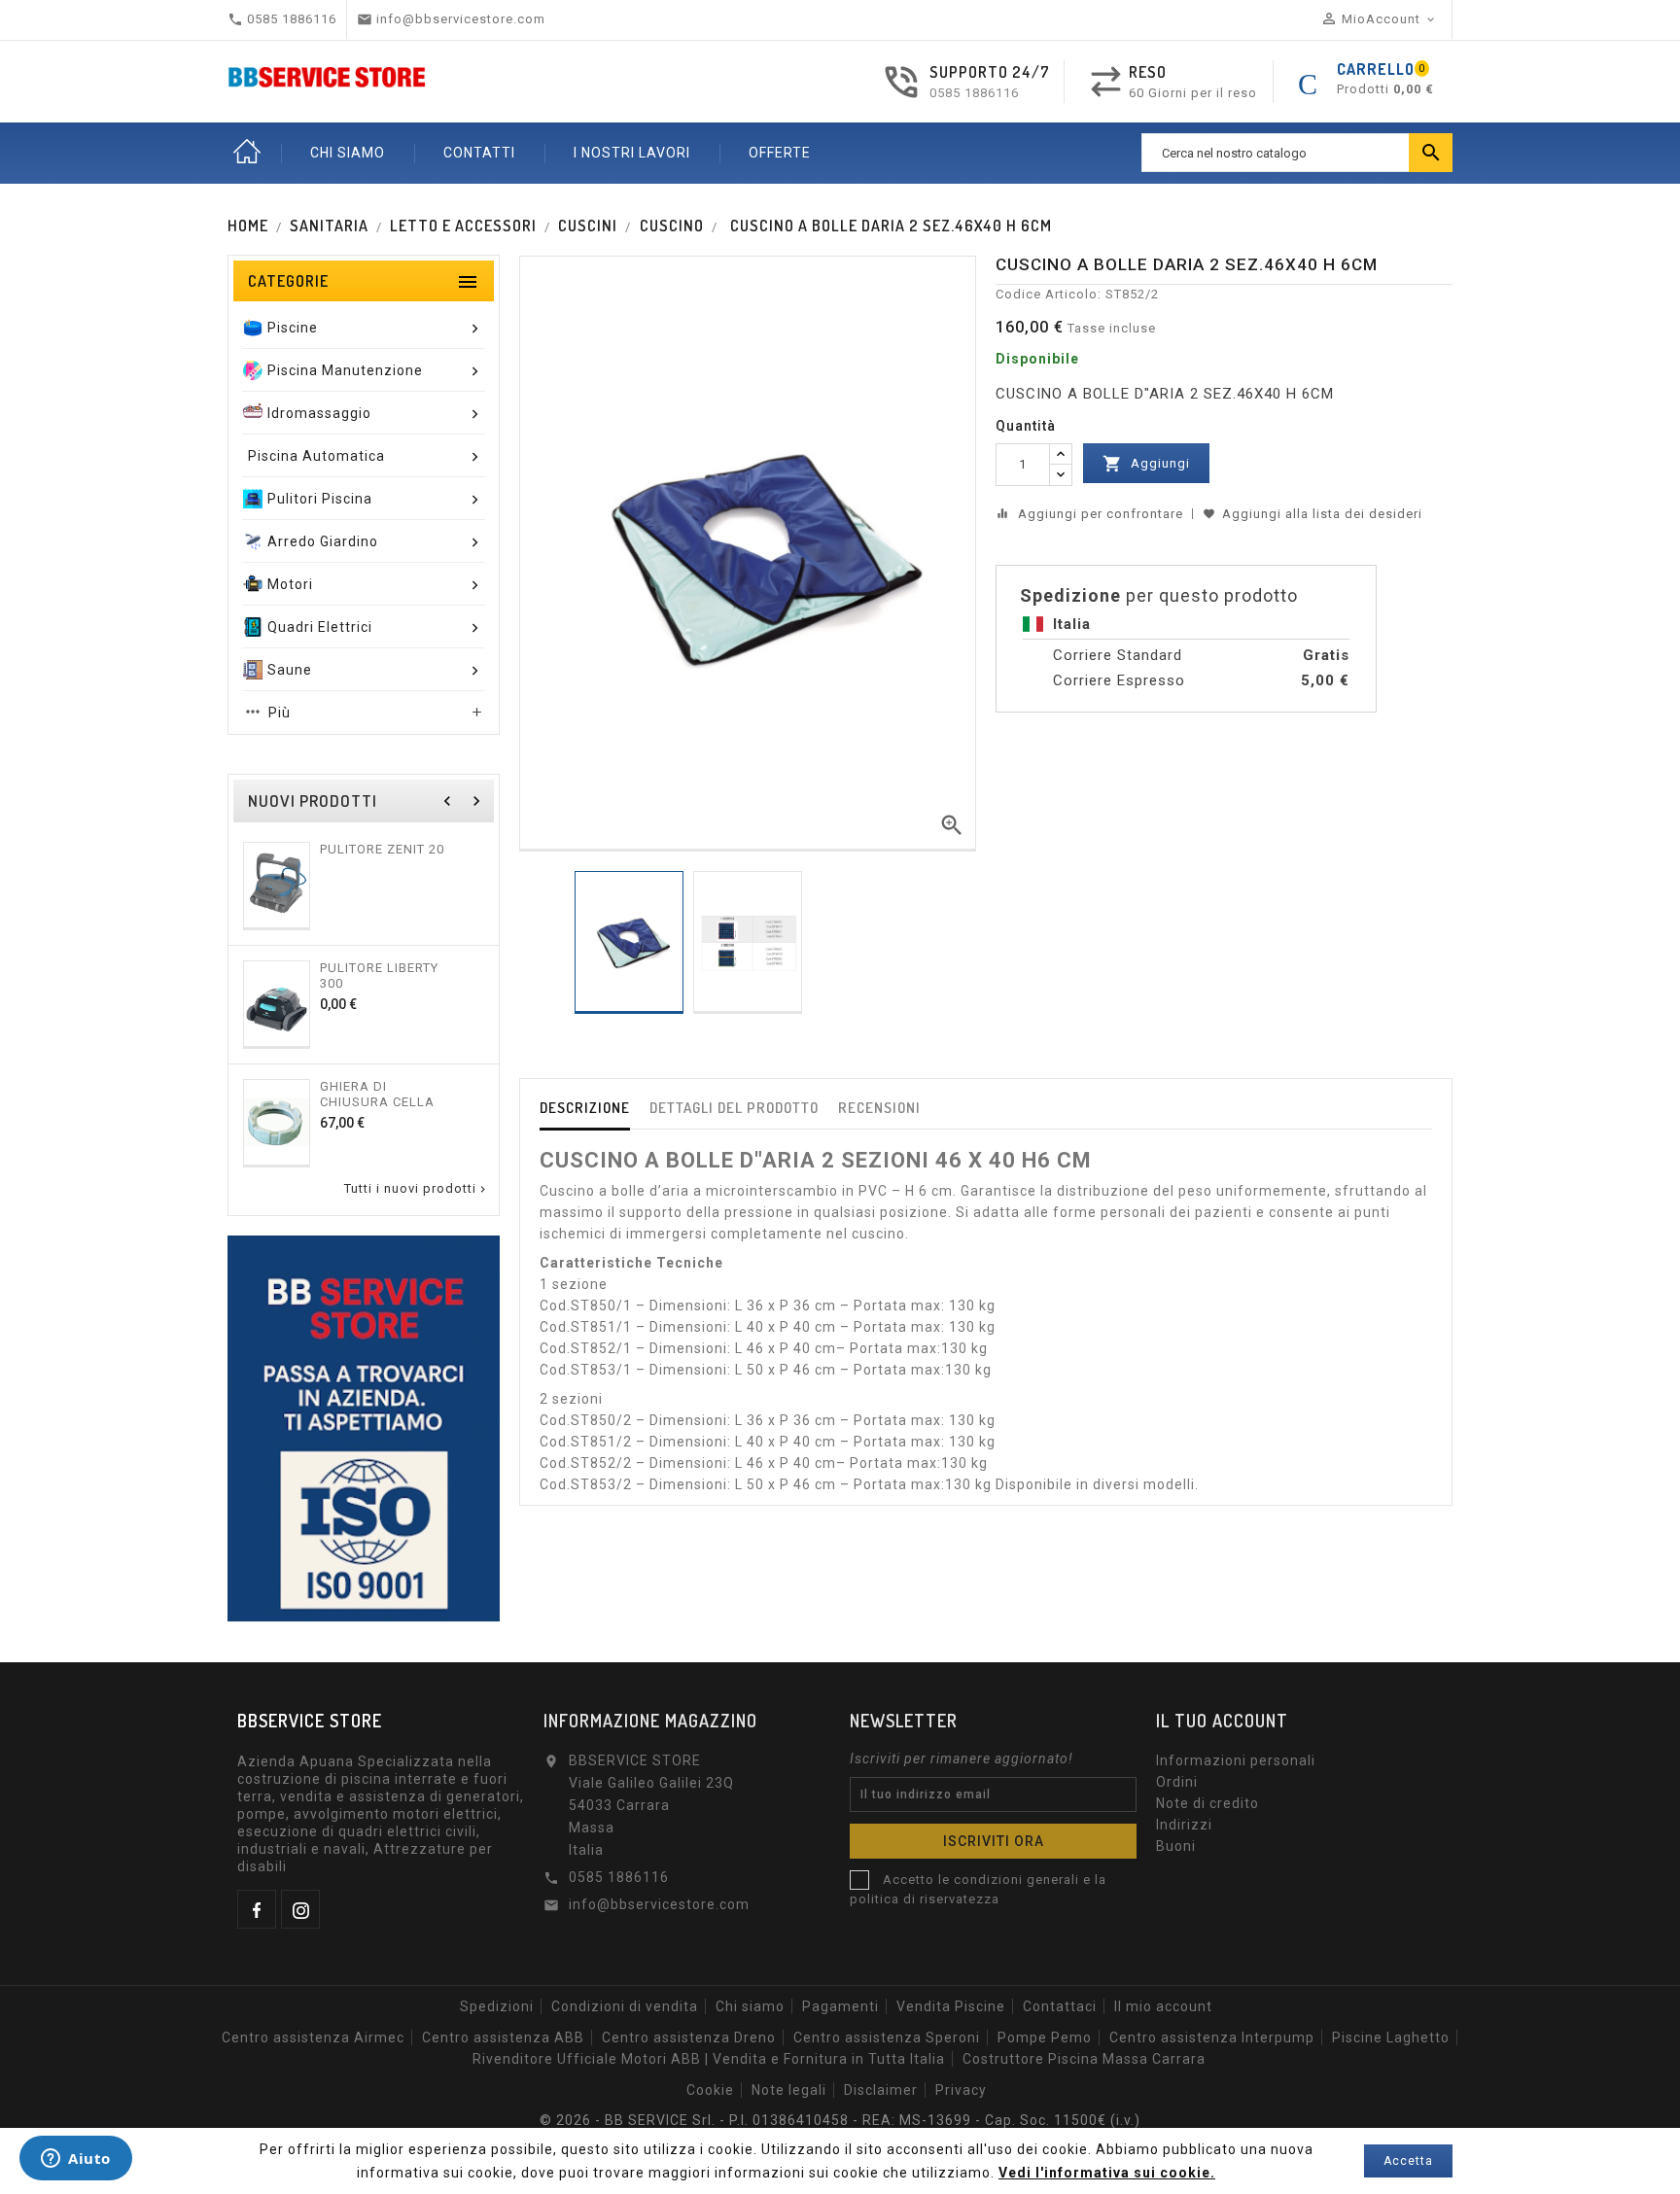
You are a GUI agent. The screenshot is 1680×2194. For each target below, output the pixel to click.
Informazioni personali (1236, 1760)
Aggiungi (1146, 464)
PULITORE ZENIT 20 (382, 849)
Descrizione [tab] (585, 1108)
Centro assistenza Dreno (689, 2037)
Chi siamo (750, 2006)
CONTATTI (479, 153)
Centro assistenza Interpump (1212, 2037)
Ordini (1177, 1782)
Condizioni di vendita (625, 2006)
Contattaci (1060, 2006)
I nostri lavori (632, 153)
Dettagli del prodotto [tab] (734, 1108)
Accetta (1408, 2161)
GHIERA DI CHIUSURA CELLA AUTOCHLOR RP (377, 1094)
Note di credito (1207, 1803)
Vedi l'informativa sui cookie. (1107, 2173)
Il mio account (1163, 2006)
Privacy (961, 2090)
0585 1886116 (974, 93)
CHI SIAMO (348, 153)
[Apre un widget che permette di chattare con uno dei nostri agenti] (76, 2160)
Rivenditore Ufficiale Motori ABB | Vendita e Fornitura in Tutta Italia (709, 2059)
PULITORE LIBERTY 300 (379, 975)
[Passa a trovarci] (364, 1428)
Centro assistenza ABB (503, 2037)
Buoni (1176, 1846)
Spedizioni (497, 2006)
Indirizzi (1184, 1825)
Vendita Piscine (951, 2006)
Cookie (710, 2090)
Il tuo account (1222, 1721)
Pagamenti (840, 2006)
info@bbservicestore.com (659, 1904)
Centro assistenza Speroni (887, 2037)
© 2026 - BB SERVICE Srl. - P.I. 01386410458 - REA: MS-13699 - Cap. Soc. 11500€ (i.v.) (840, 2120)
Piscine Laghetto (1391, 2037)
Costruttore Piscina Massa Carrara (1084, 2059)
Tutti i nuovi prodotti (417, 1189)
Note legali (789, 2090)
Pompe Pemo (1045, 2037)
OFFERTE (780, 153)
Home (247, 153)
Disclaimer (881, 2090)
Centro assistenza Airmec (313, 2037)
